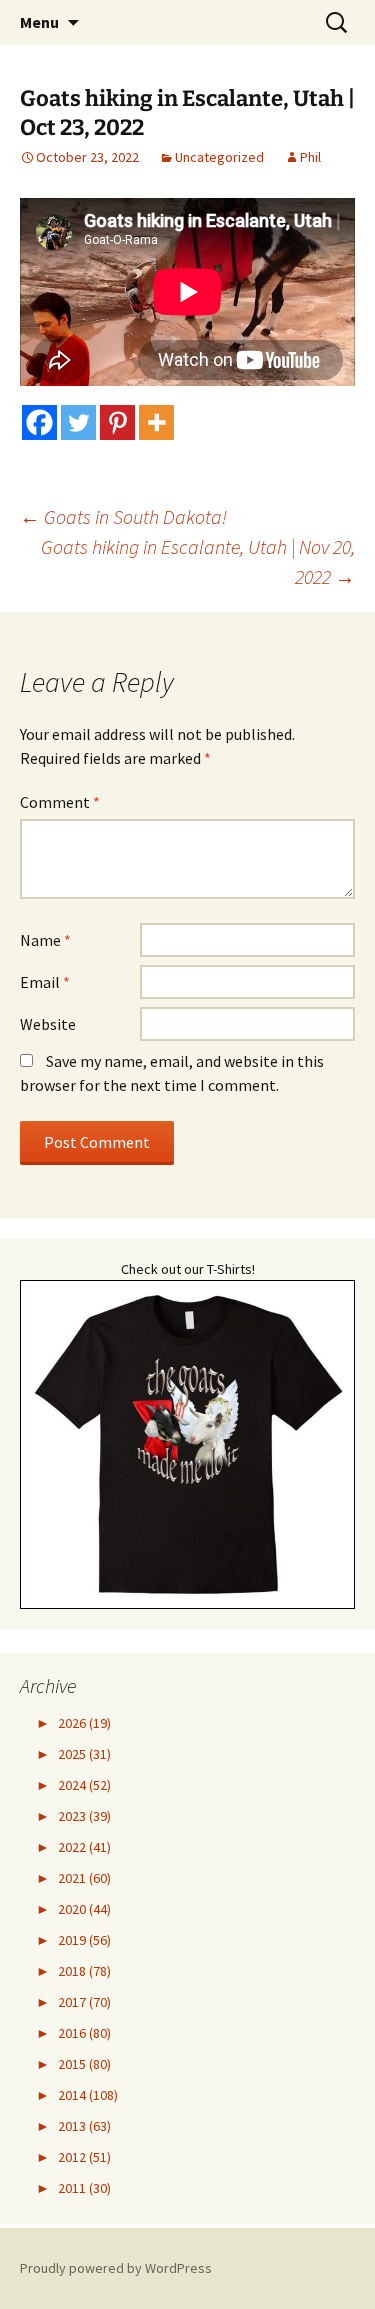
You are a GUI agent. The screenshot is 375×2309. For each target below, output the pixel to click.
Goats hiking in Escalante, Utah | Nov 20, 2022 (198, 561)
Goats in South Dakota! (123, 516)
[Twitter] (78, 422)
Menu (39, 22)
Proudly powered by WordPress (116, 2268)
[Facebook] (39, 422)
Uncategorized (219, 157)
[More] (156, 422)
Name (45, 940)
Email (45, 982)
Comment (60, 802)
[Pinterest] (117, 422)
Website (48, 1024)
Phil (310, 157)
